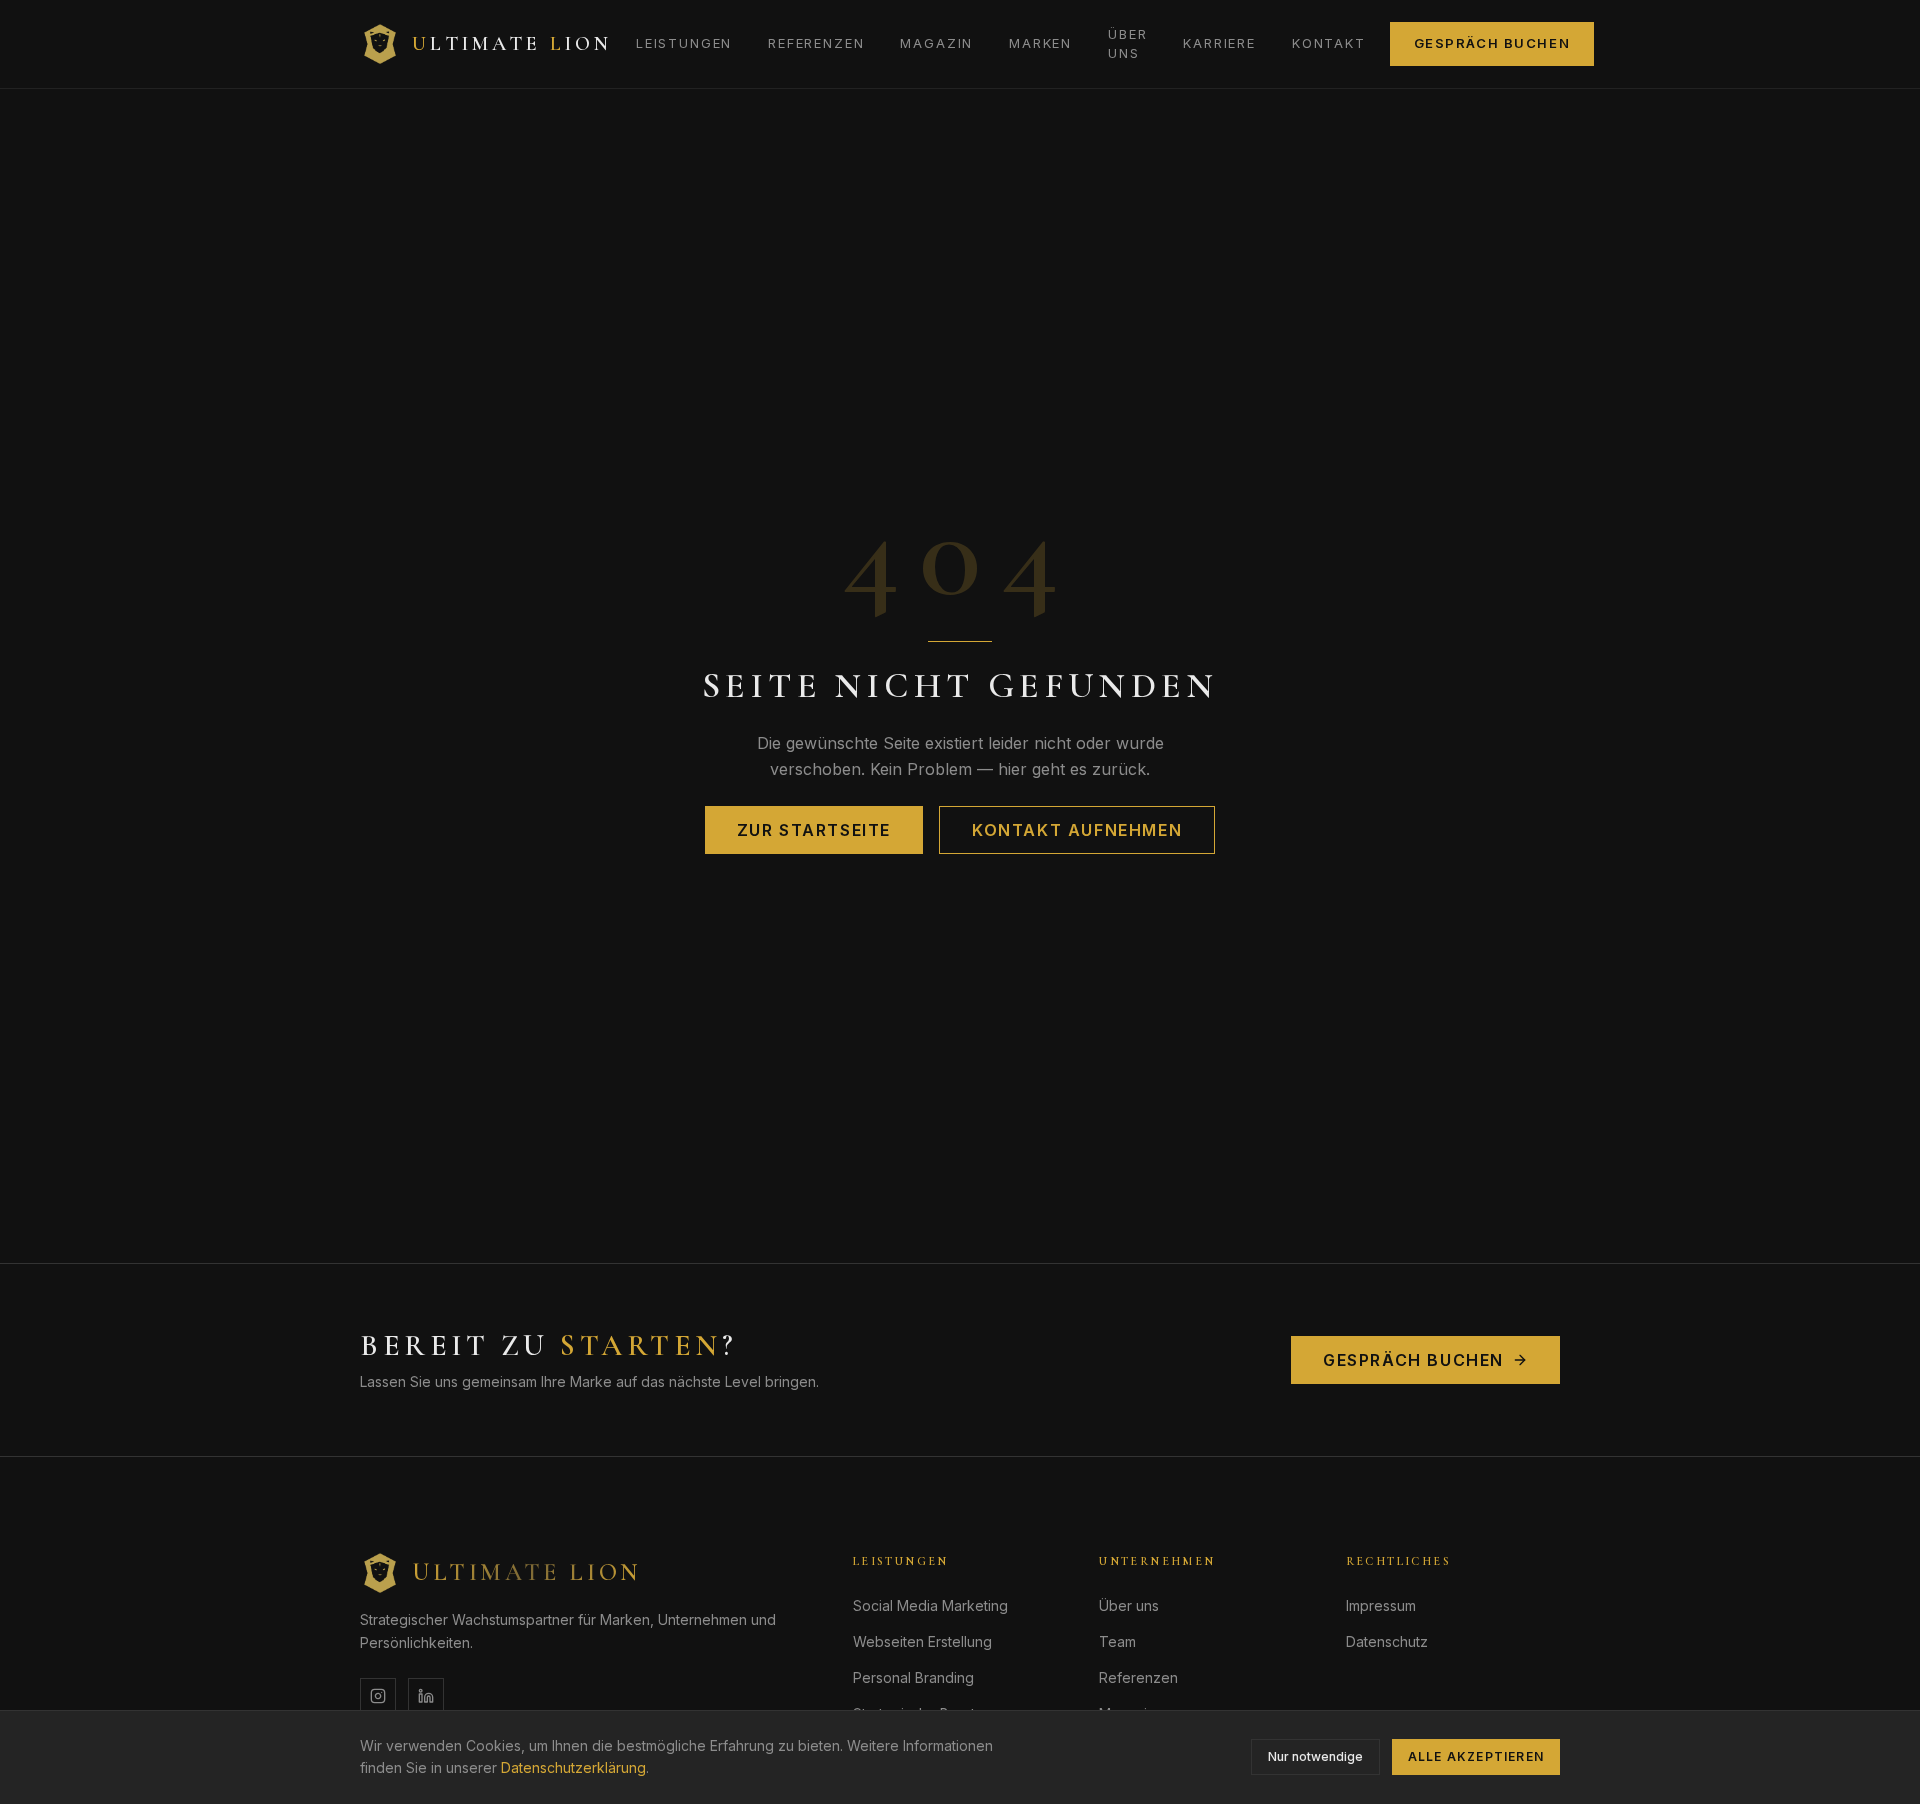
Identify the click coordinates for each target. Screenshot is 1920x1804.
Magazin (936, 43)
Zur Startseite (814, 830)
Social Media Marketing (930, 1605)
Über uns (1127, 44)
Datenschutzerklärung (573, 1767)
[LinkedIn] (426, 1696)
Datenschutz (1387, 1641)
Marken (1040, 43)
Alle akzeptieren (1476, 1756)
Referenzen (816, 43)
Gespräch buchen (1492, 43)
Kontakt (1329, 43)
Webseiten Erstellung (922, 1641)
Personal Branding (913, 1677)
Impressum (1381, 1605)
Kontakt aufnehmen (1077, 830)
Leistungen (684, 43)
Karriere (1219, 43)
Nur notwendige (1315, 1756)
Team (1117, 1641)
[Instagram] (378, 1696)
